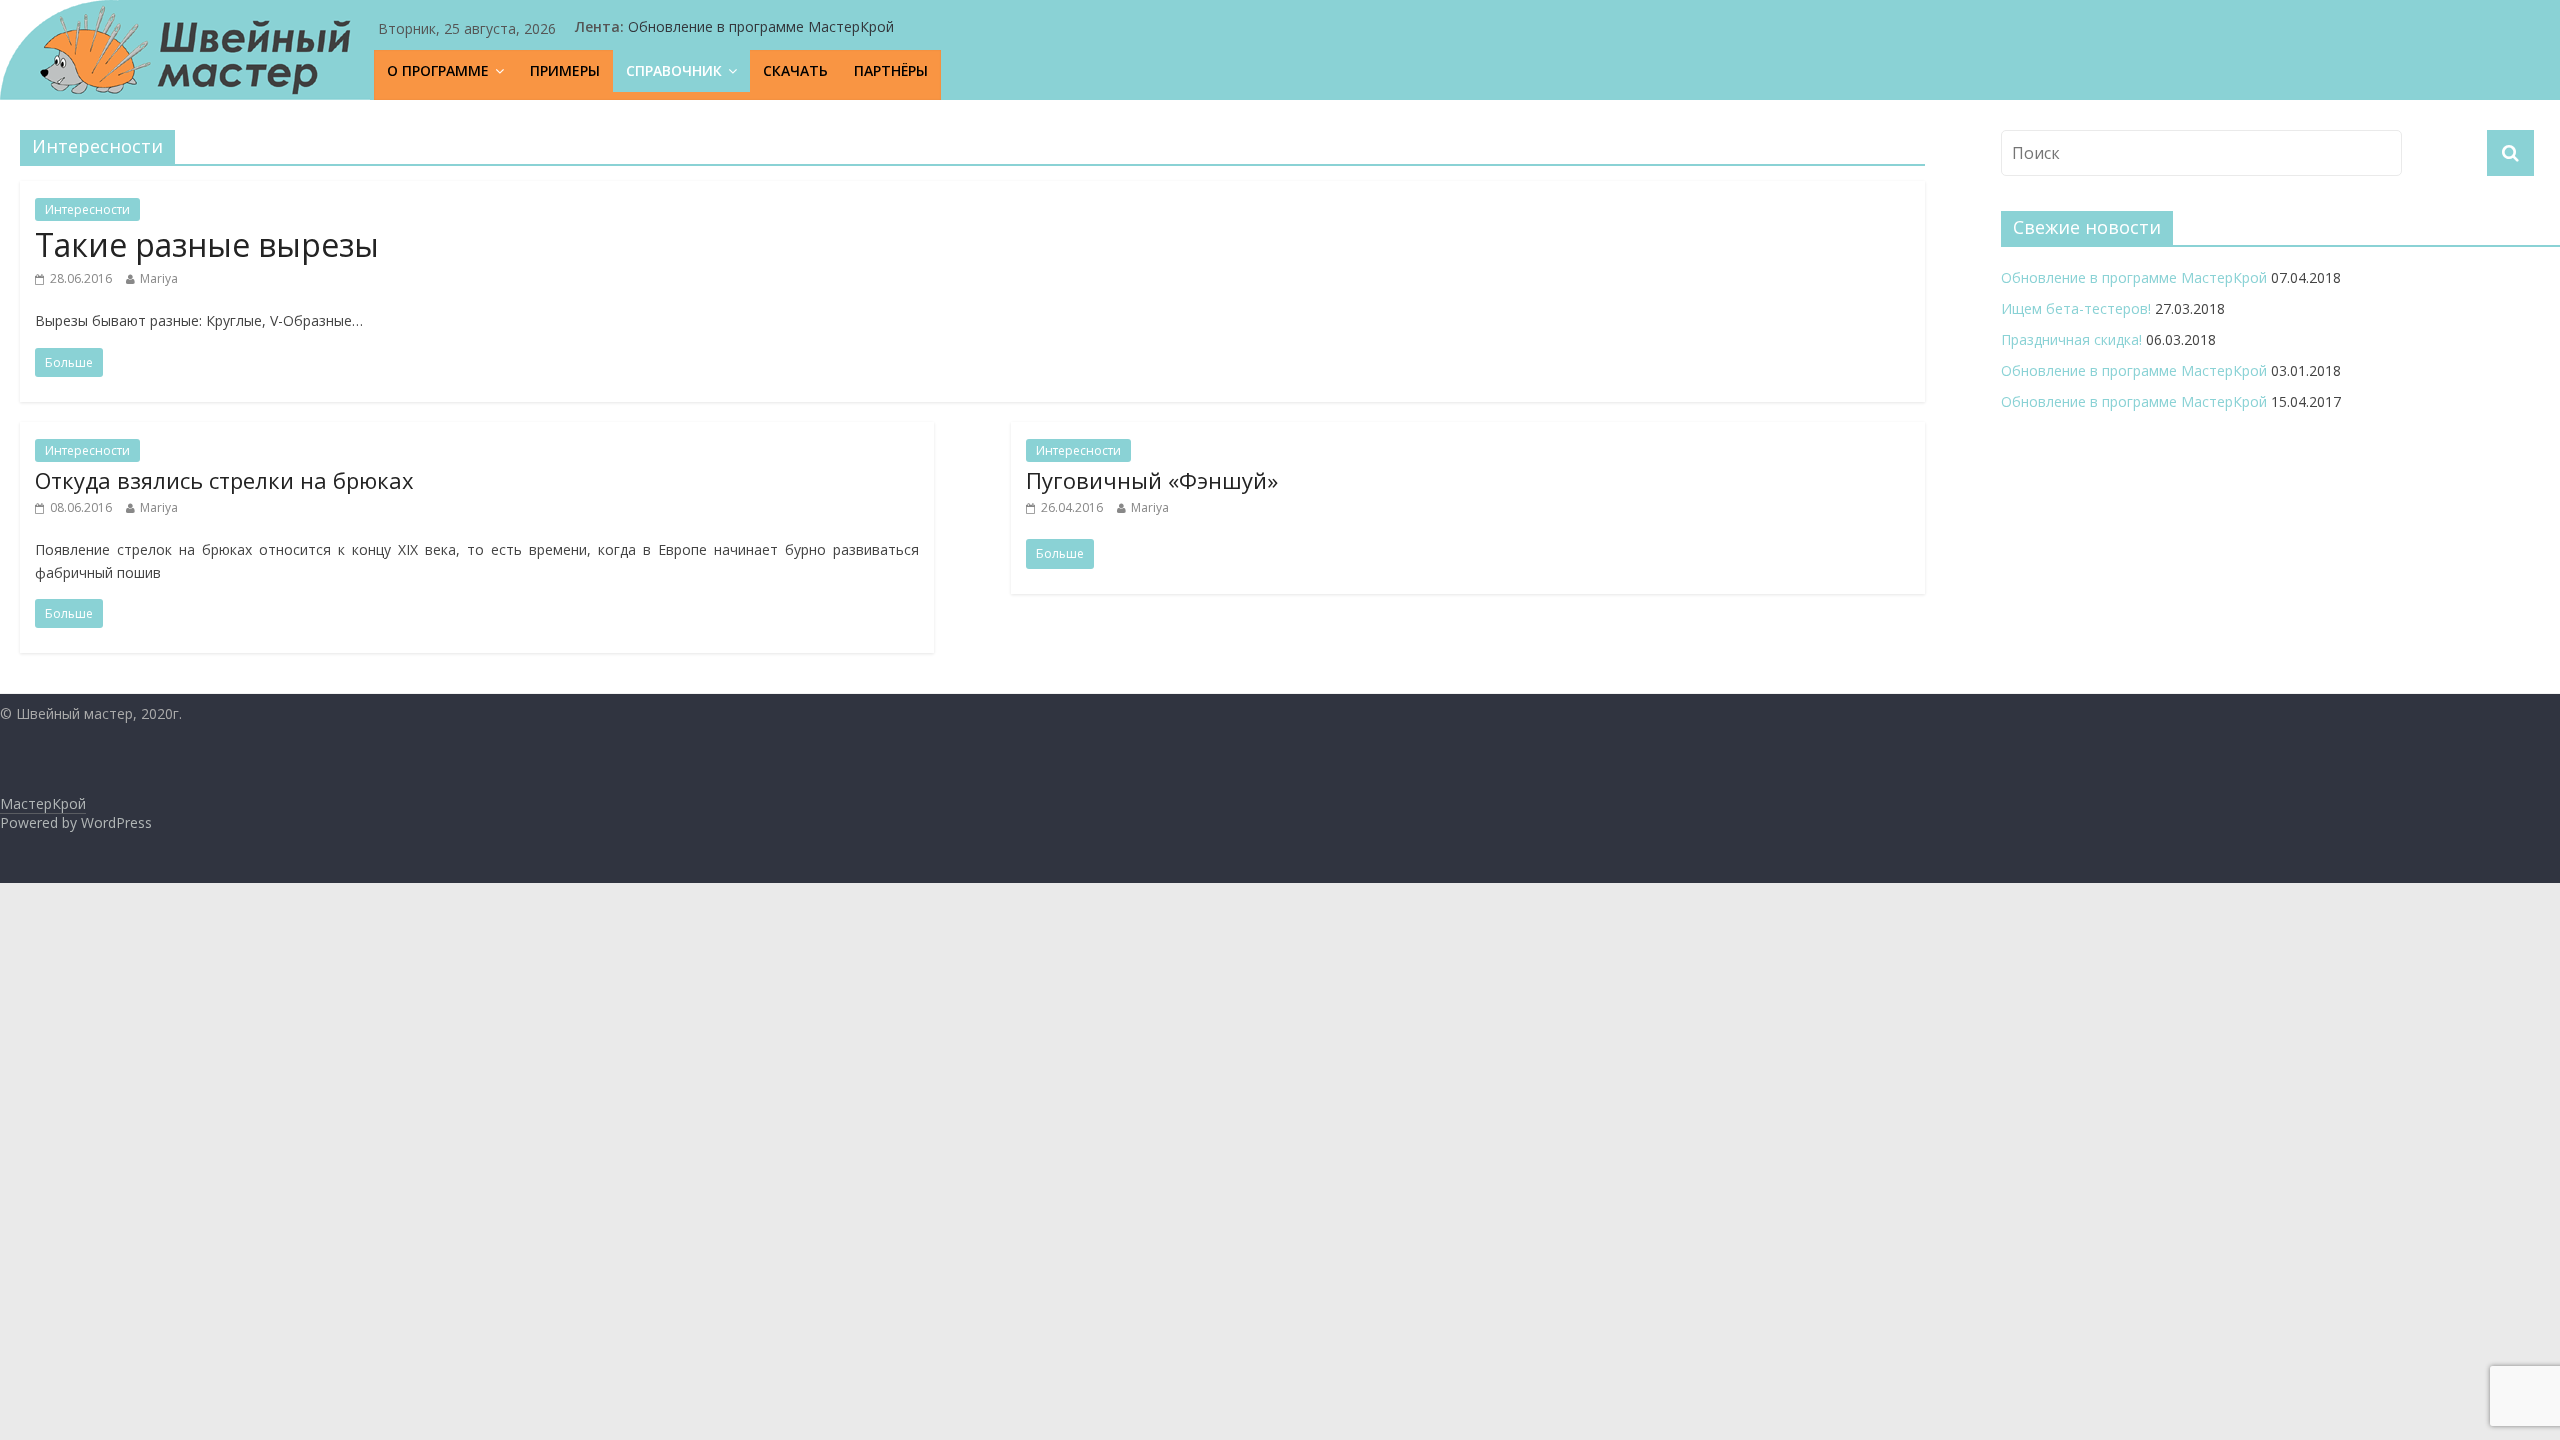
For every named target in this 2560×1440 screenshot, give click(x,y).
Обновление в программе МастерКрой (761, 26)
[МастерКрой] (187, 50)
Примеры (565, 70)
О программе (438, 70)
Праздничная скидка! (2071, 339)
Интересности (87, 209)
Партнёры (891, 70)
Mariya (159, 278)
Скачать (795, 70)
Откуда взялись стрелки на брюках (224, 480)
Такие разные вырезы (207, 244)
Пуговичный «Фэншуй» (1152, 480)
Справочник (674, 70)
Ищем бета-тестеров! (2076, 308)
